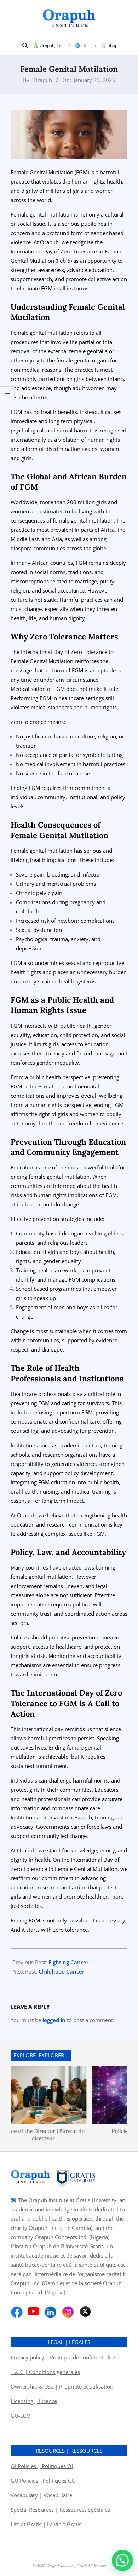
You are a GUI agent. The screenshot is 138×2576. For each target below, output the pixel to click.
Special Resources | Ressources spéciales (60, 2510)
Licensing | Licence (34, 2401)
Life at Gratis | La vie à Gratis (46, 2524)
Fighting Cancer (68, 1962)
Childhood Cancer (61, 1971)
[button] (122, 2560)
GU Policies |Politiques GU (44, 2481)
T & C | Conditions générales (45, 2372)
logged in (54, 2020)
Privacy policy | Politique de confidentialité (63, 2357)
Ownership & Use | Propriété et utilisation (62, 2386)
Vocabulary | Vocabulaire (41, 2495)
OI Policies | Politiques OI (42, 2466)
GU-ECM (21, 2416)
